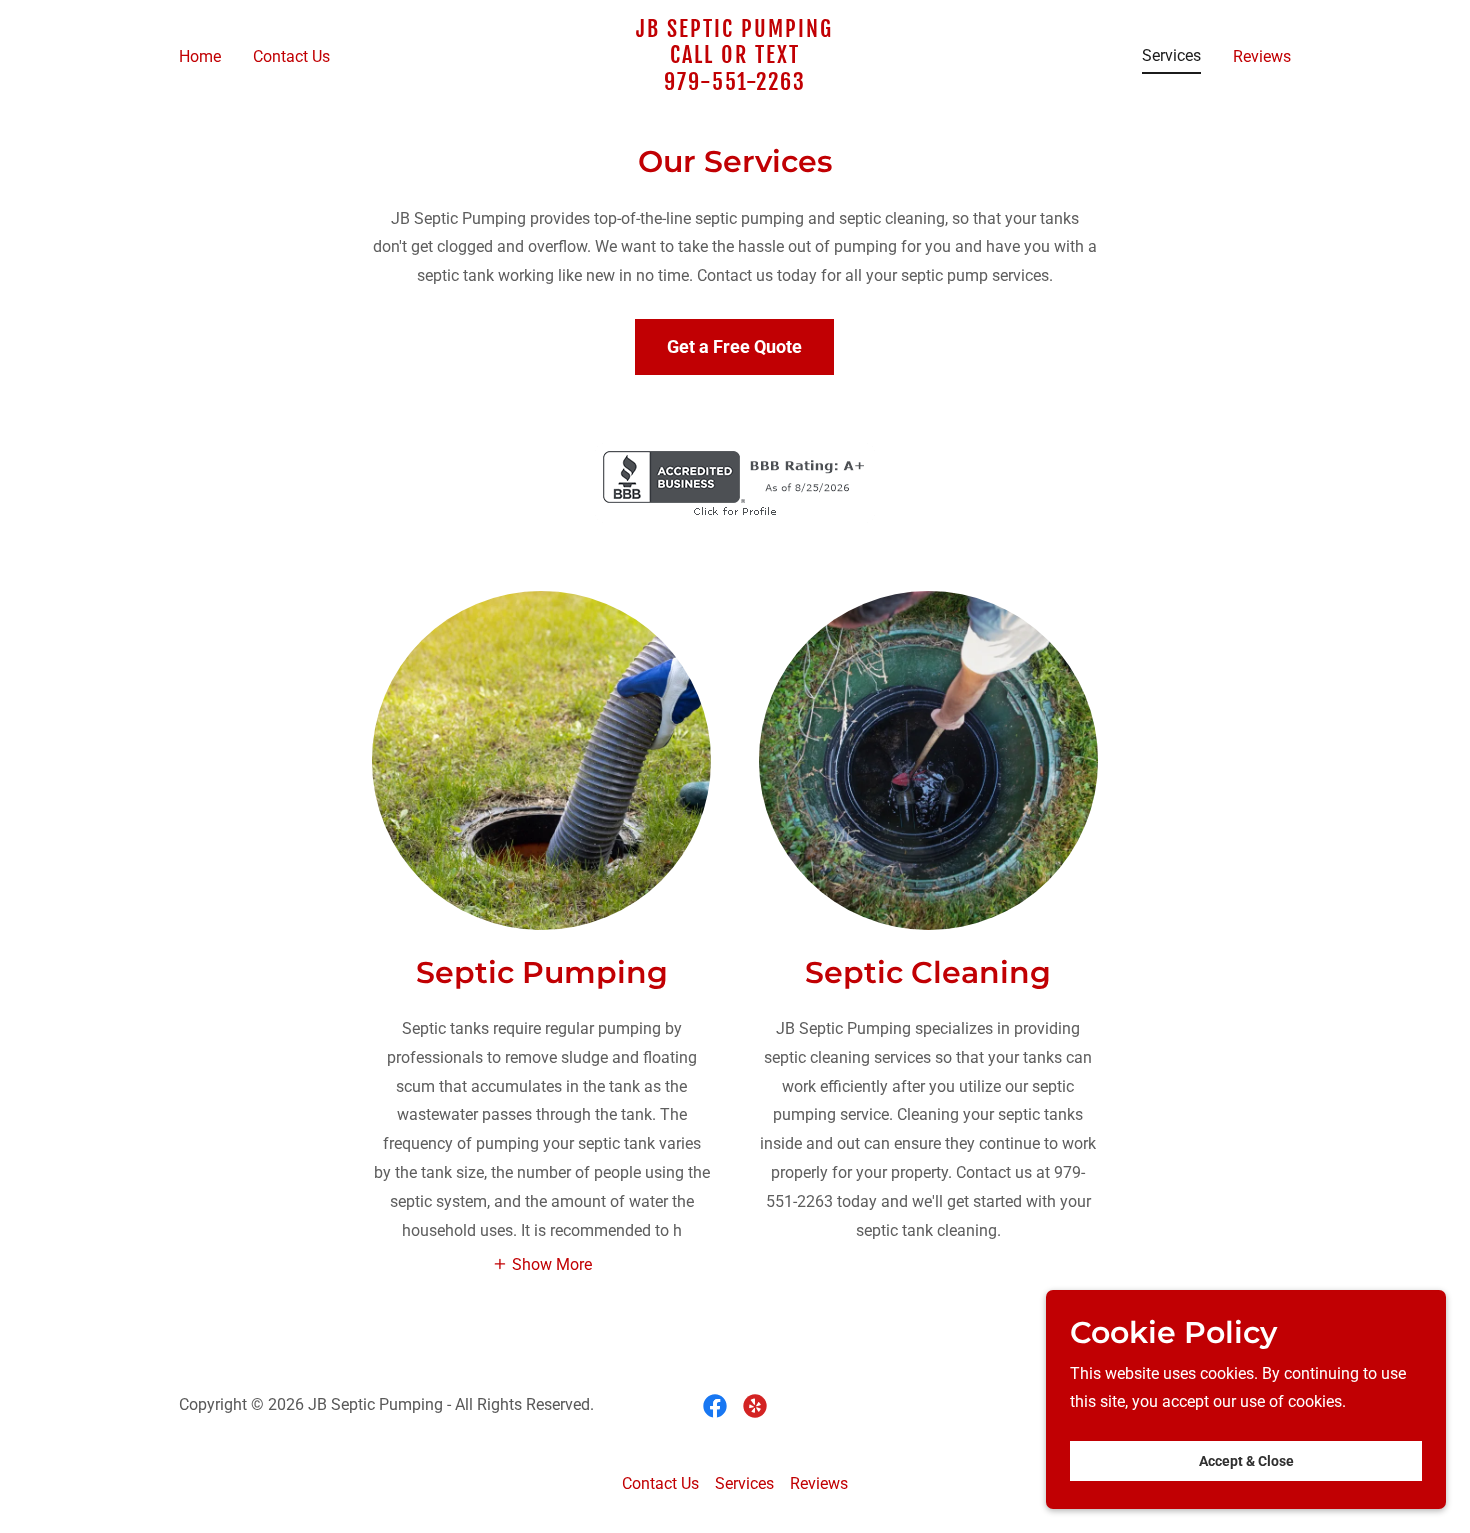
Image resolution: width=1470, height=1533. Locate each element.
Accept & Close (1246, 1461)
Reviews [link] (1262, 56)
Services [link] (1171, 55)
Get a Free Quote (734, 346)
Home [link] (200, 56)
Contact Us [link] (291, 56)
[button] (542, 1263)
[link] (735, 84)
